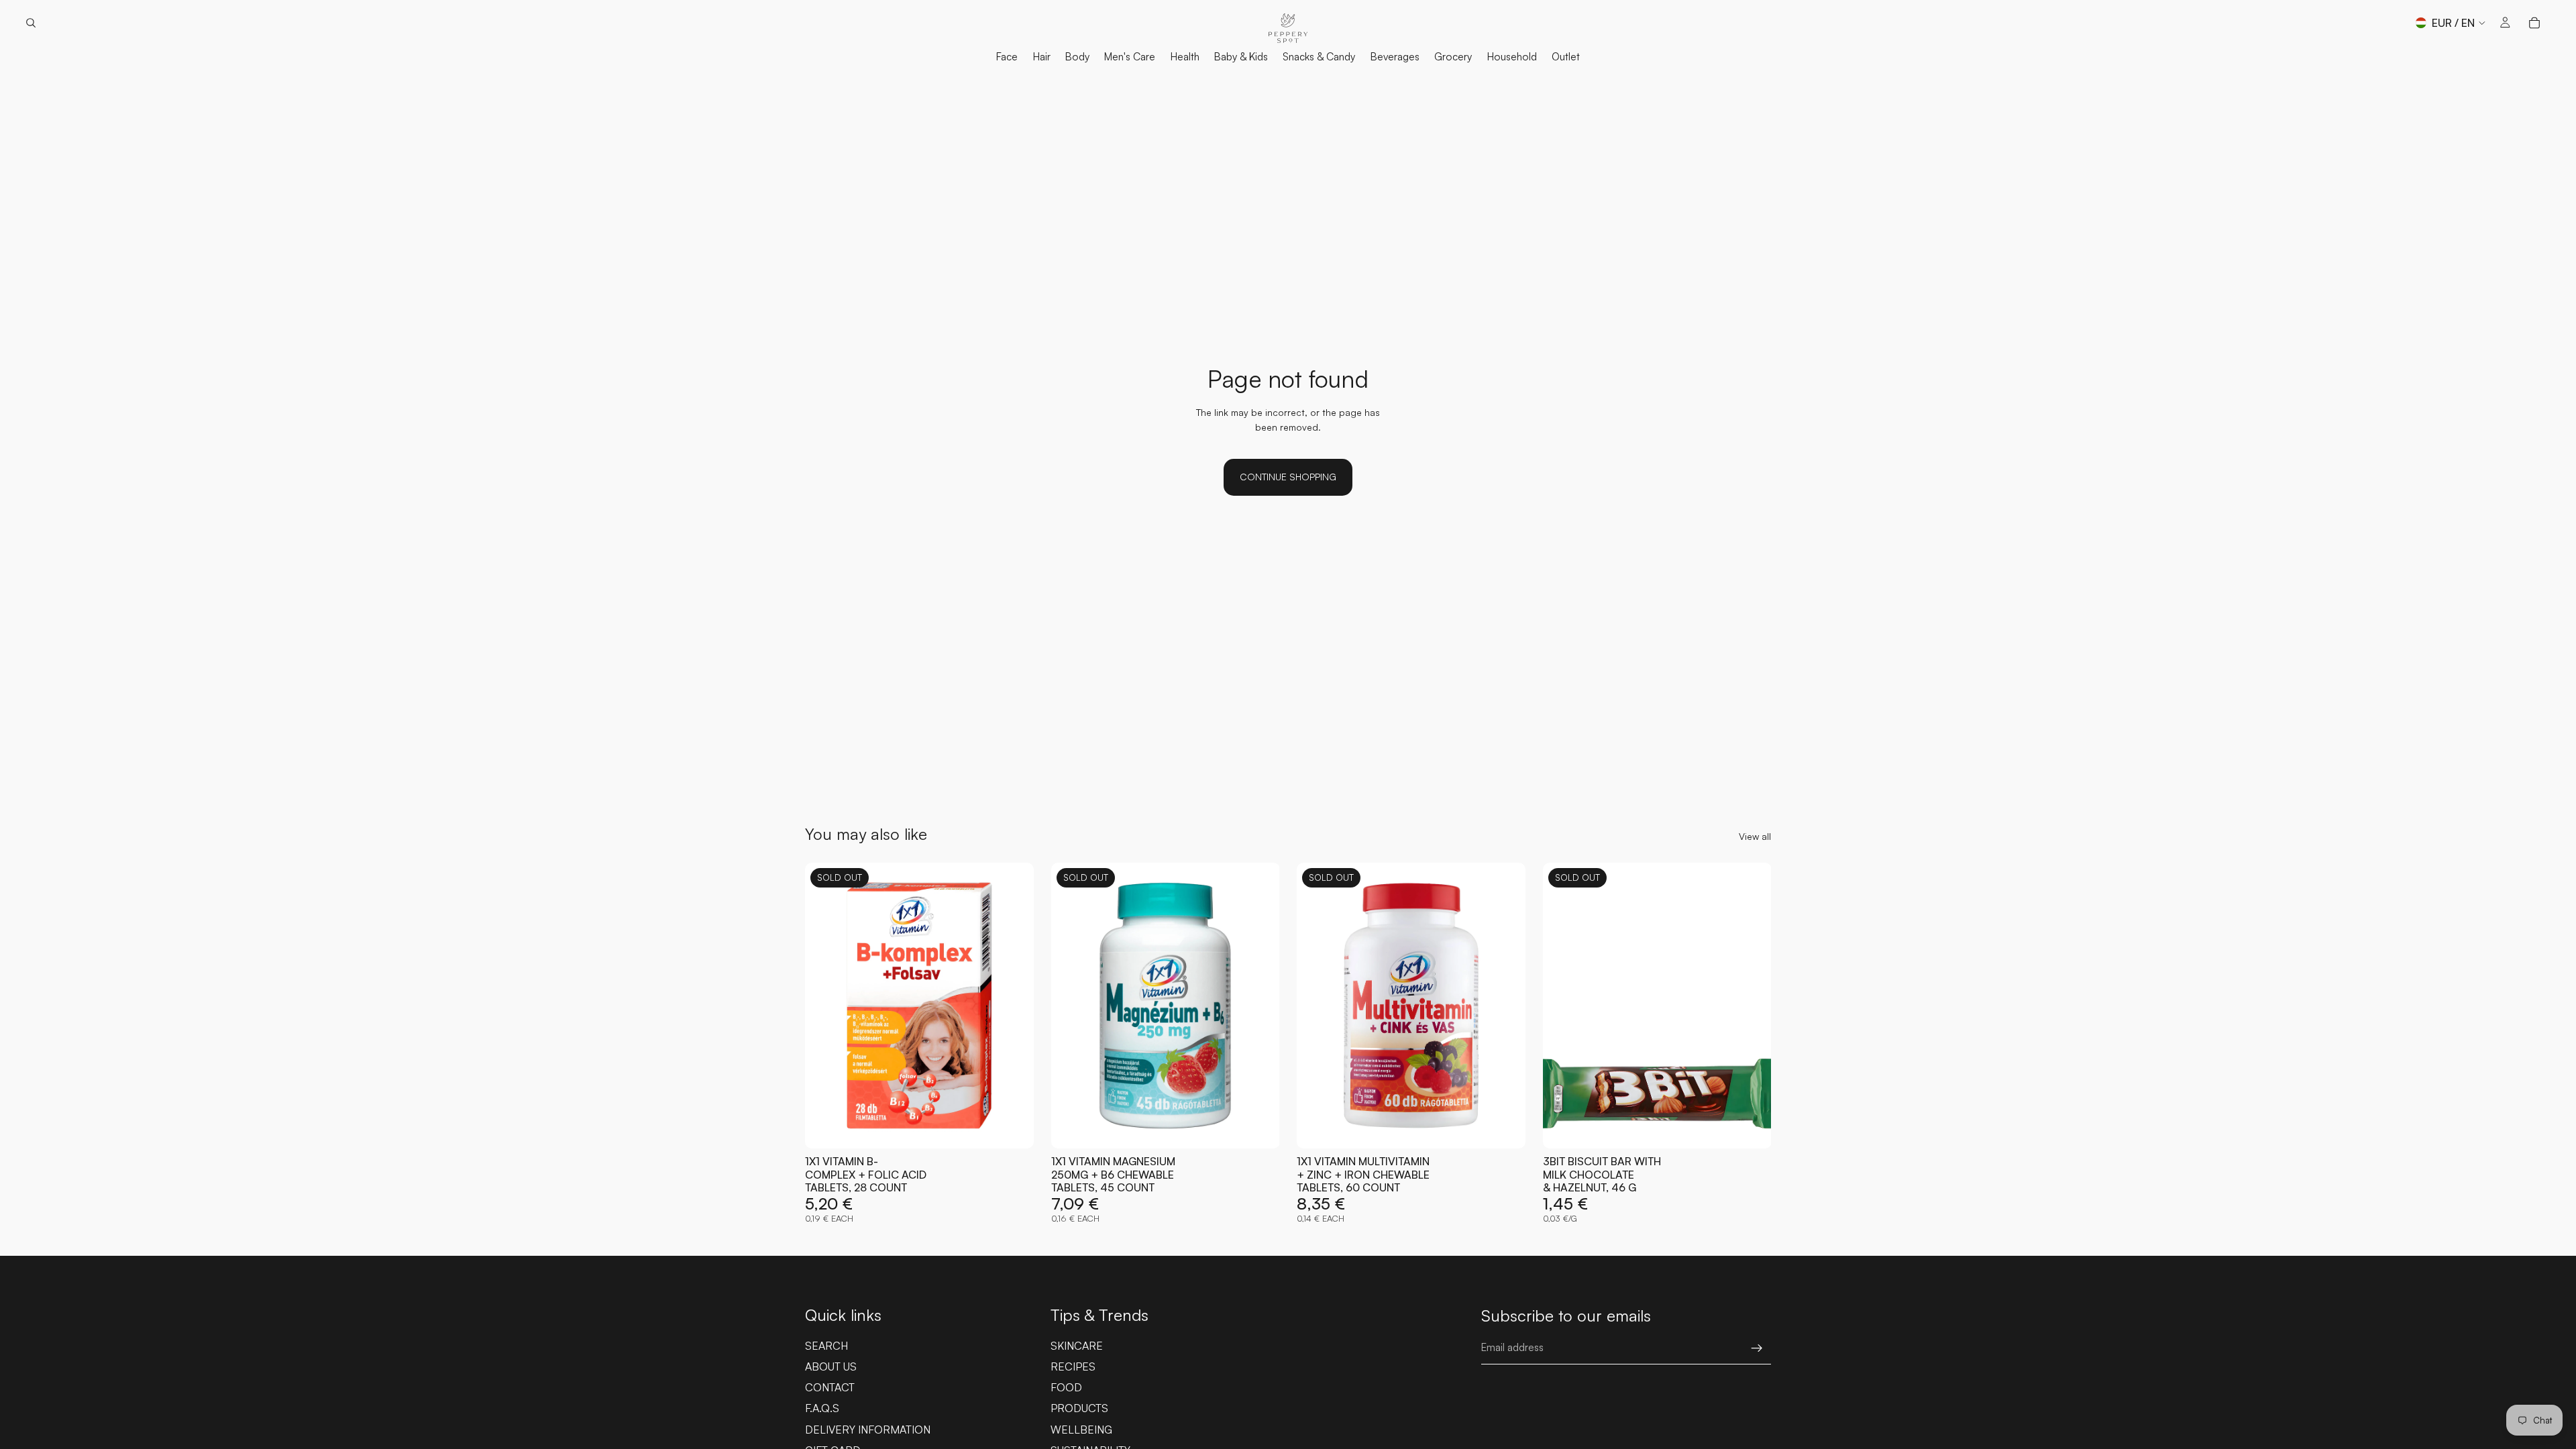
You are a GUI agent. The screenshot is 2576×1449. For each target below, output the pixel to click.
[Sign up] (1757, 1348)
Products (1079, 1408)
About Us (831, 1366)
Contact (830, 1387)
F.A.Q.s (822, 1408)
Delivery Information (868, 1430)
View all (1755, 836)
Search (826, 1346)
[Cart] (2534, 23)
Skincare (1077, 1346)
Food (1066, 1387)
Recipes (1073, 1366)
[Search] (31, 23)
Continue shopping (1288, 477)
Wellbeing (1081, 1430)
